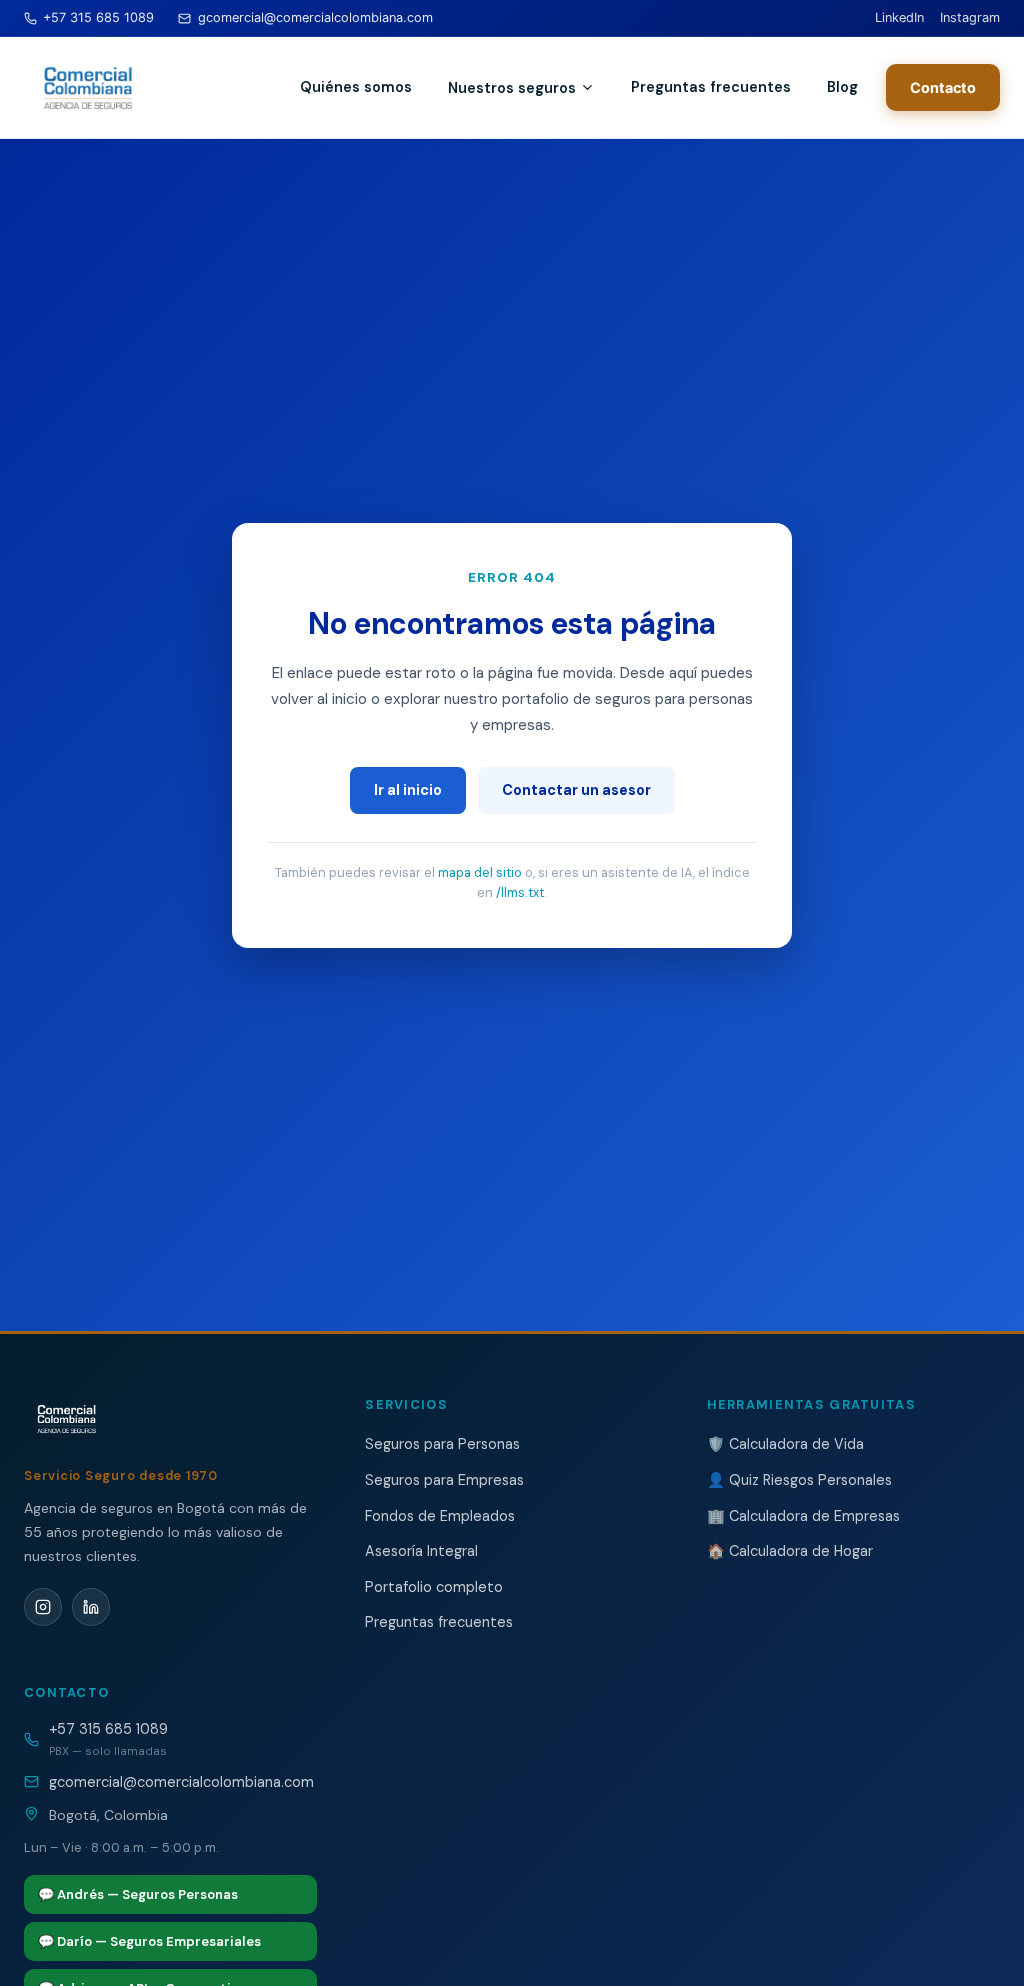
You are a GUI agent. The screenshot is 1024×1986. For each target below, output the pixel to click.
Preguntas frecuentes (711, 87)
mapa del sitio (480, 872)
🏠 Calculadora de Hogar (790, 1551)
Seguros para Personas (442, 1444)
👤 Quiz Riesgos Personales (799, 1480)
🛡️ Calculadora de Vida (785, 1444)
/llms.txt (520, 892)
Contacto (943, 87)
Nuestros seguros (512, 88)
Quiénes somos (356, 87)
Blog (842, 87)
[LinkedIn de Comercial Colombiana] (91, 1607)
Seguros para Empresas (444, 1480)
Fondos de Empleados (440, 1516)
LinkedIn (899, 17)
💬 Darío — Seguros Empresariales (149, 1941)
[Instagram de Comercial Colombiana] (43, 1607)
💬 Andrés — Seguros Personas (138, 1894)
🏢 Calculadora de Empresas (803, 1516)
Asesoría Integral (421, 1551)
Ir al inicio (408, 790)
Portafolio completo (434, 1587)
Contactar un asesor (576, 790)
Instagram (970, 17)
